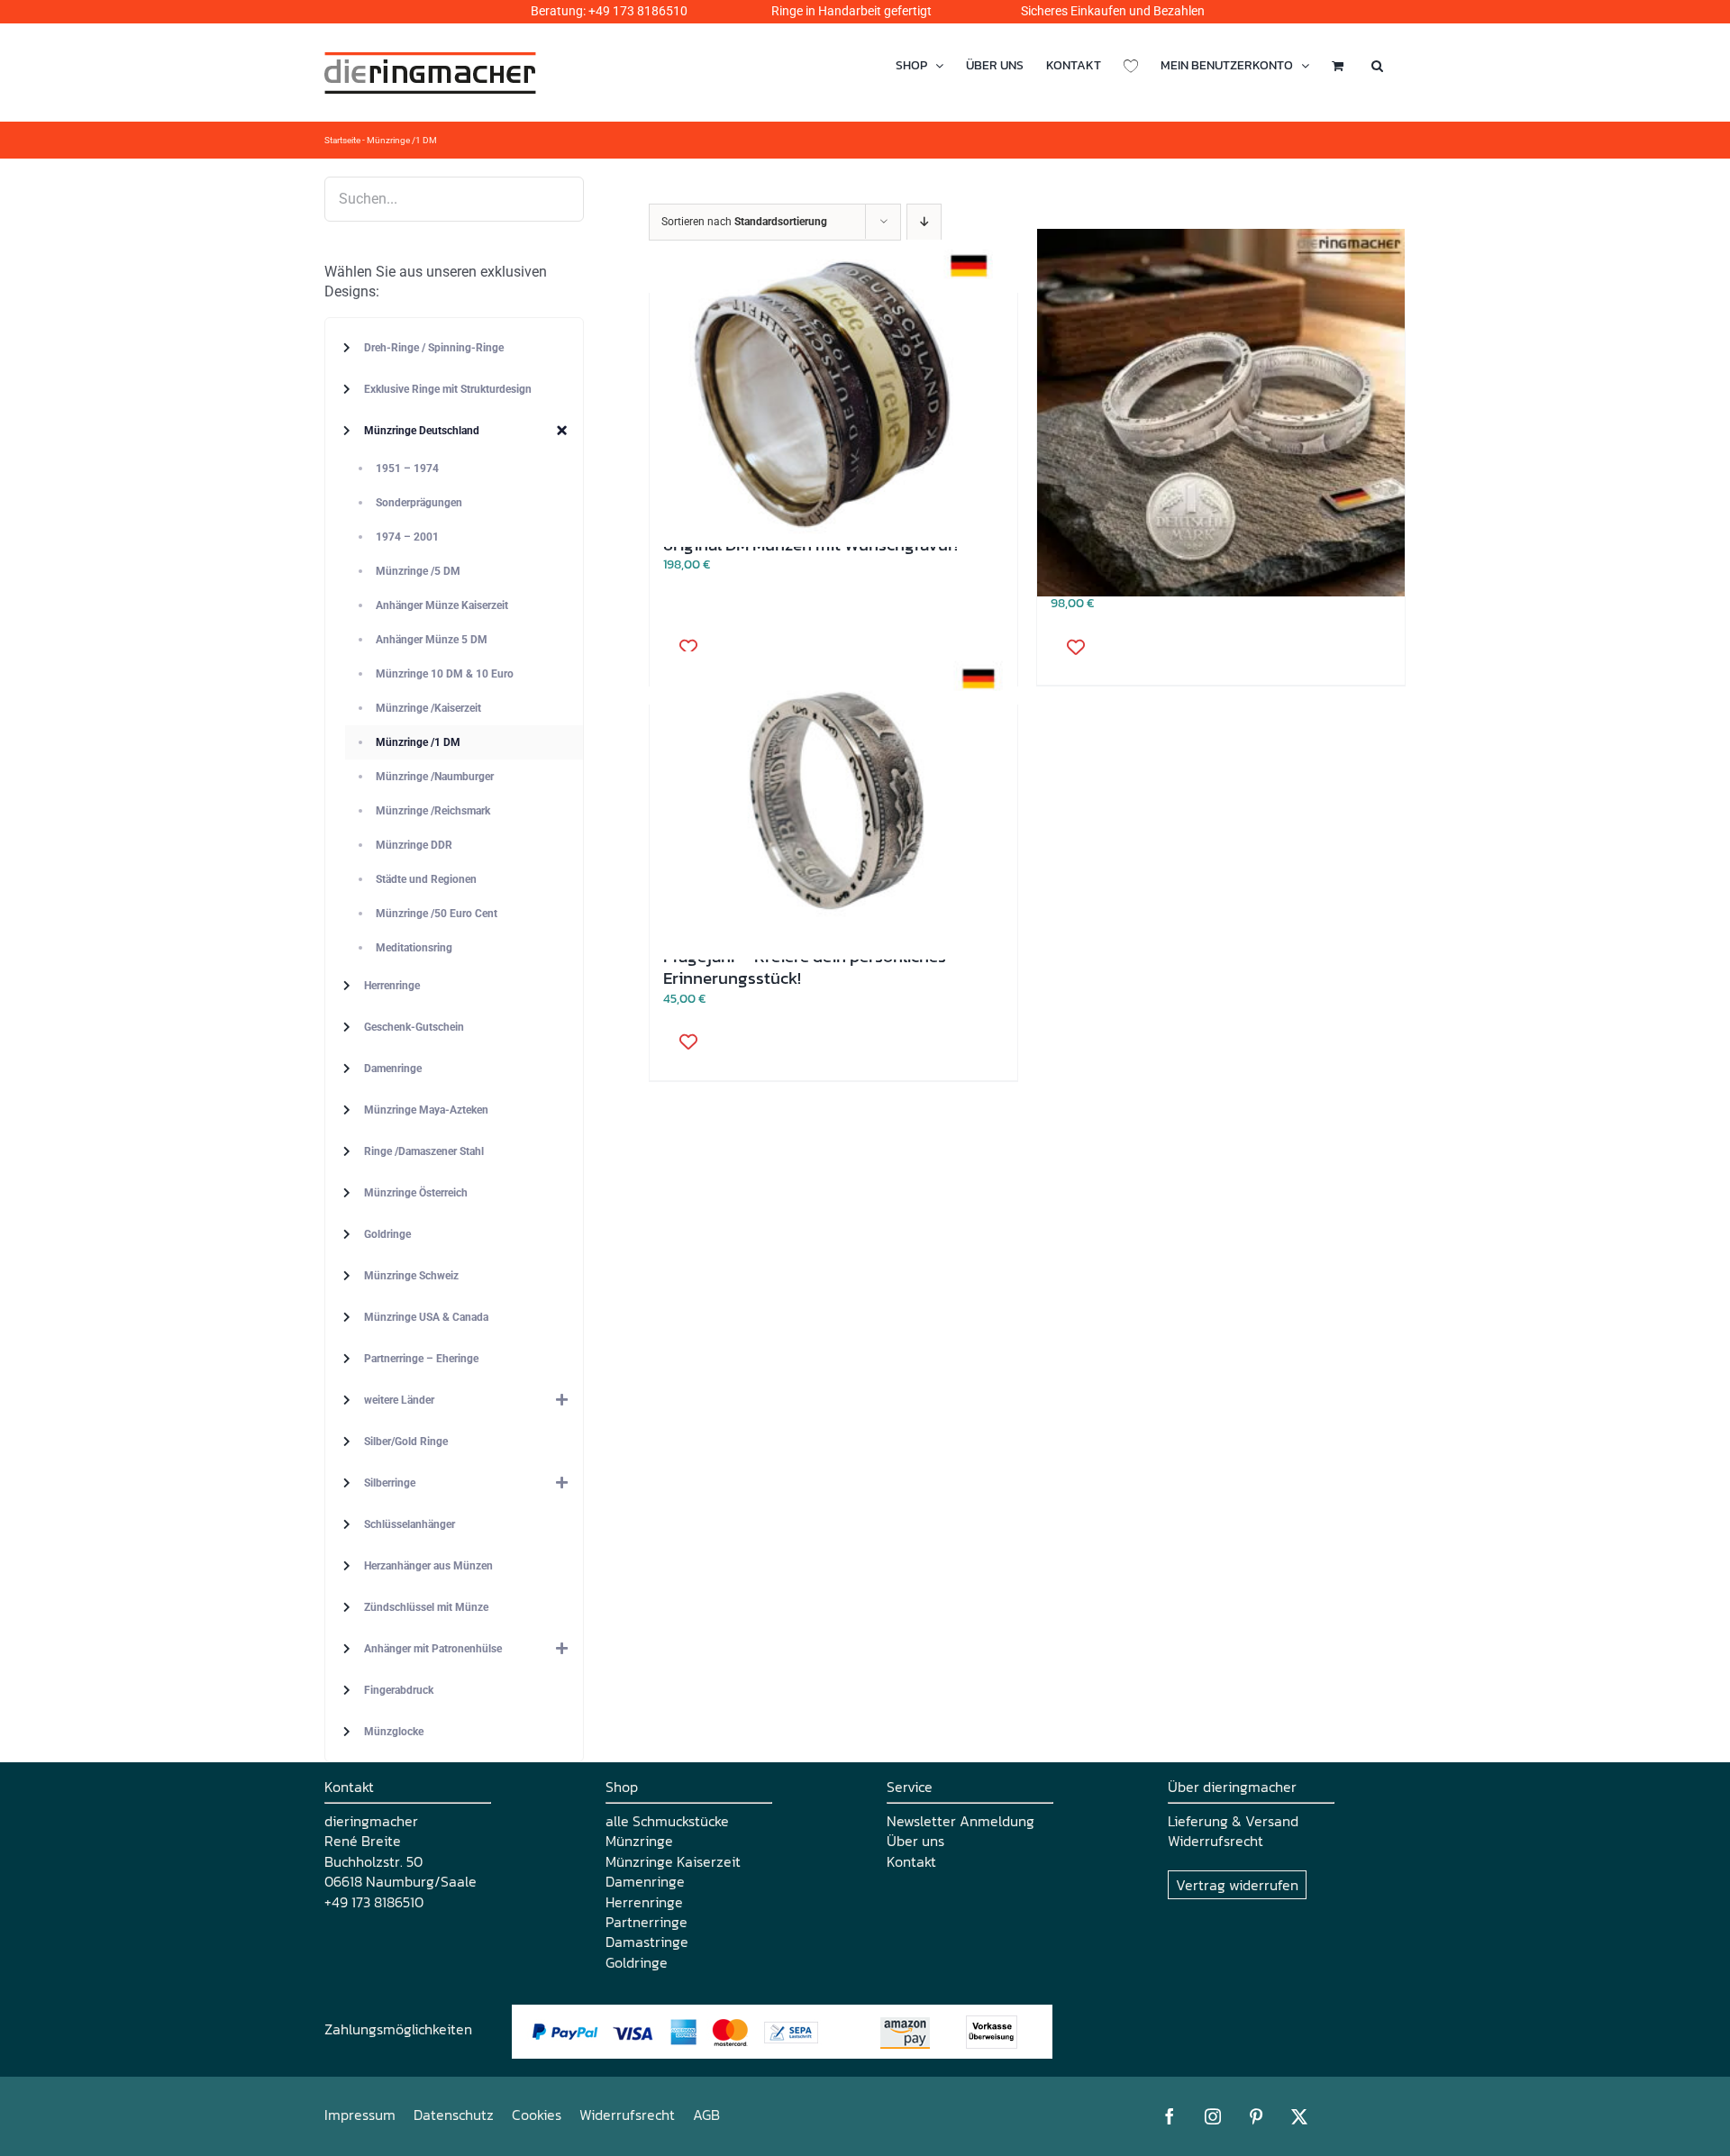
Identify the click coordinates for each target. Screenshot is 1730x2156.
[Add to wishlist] (682, 646)
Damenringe (645, 1881)
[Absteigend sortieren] (924, 222)
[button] (1377, 65)
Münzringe (639, 1841)
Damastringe (647, 1942)
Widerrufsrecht (1216, 1841)
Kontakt (911, 1861)
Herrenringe (644, 1902)
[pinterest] (1256, 2116)
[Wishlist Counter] (1131, 65)
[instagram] (1213, 2116)
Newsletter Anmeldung (961, 1821)
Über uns (915, 1841)
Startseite (342, 140)
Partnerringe (646, 1922)
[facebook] (1170, 2116)
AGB (706, 2115)
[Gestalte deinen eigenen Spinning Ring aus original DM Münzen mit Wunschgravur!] (833, 393)
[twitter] (1299, 2116)
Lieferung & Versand (1233, 1821)
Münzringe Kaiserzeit (673, 1861)
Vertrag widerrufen (1237, 1885)
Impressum (360, 2115)
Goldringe (637, 1962)
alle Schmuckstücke (667, 1821)
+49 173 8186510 (638, 11)
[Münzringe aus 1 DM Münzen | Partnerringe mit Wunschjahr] (1221, 413)
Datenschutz (454, 2115)
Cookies (537, 2115)
